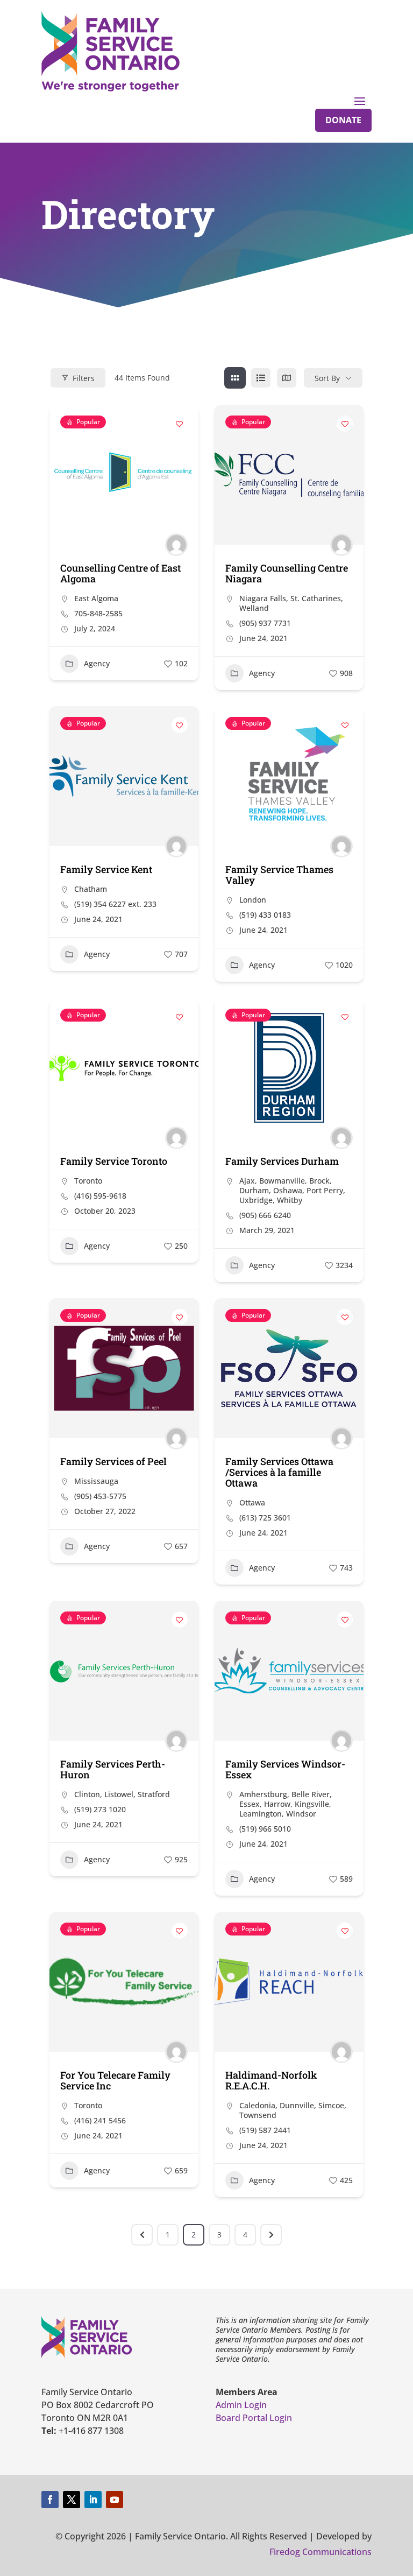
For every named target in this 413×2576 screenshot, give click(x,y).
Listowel (119, 1794)
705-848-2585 (98, 614)
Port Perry (325, 1190)
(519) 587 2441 (265, 2130)
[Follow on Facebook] (50, 2500)
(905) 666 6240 (265, 1215)
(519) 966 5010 (265, 1829)
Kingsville (312, 1804)
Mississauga (96, 1481)
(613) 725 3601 (265, 1518)
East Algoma (96, 598)
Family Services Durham (282, 1161)
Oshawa (288, 1190)
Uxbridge (256, 1200)
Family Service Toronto (114, 1161)
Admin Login (241, 2405)
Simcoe (331, 2105)
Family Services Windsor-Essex (285, 1769)
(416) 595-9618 (100, 1196)
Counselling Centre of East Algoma (120, 573)
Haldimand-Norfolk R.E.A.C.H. (271, 2080)
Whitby (290, 1200)
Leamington (261, 1814)
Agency (97, 663)
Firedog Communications (321, 2552)
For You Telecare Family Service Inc (115, 2080)
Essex (250, 1804)
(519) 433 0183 (265, 915)
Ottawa (252, 1502)
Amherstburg (263, 1794)
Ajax (247, 1181)
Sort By (327, 378)
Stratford (154, 1794)
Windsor (301, 1814)
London (253, 900)
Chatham (91, 889)
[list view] (261, 378)
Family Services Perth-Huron (113, 1769)
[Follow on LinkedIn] (93, 2500)
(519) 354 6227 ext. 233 (115, 904)
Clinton (87, 1794)
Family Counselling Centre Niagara (287, 573)
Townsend (258, 2115)
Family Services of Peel (113, 1461)
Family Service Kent (106, 869)
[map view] (287, 378)
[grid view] (235, 378)
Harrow (277, 1804)
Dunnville (297, 2105)
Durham (254, 1190)
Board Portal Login (254, 2418)
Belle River (311, 1794)
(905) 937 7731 (265, 623)
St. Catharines (316, 598)
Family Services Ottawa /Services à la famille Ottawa (279, 1472)
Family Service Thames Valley (279, 875)
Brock (319, 1181)
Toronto (88, 1181)
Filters (84, 378)
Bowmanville (282, 1181)
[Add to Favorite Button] (180, 424)
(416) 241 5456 (100, 2121)
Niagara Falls (263, 598)
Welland (254, 608)
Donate (343, 120)
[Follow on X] (72, 2500)
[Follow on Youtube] (115, 2500)
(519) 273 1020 (100, 1810)
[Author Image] (176, 545)
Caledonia (257, 2105)
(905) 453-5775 (100, 1496)
